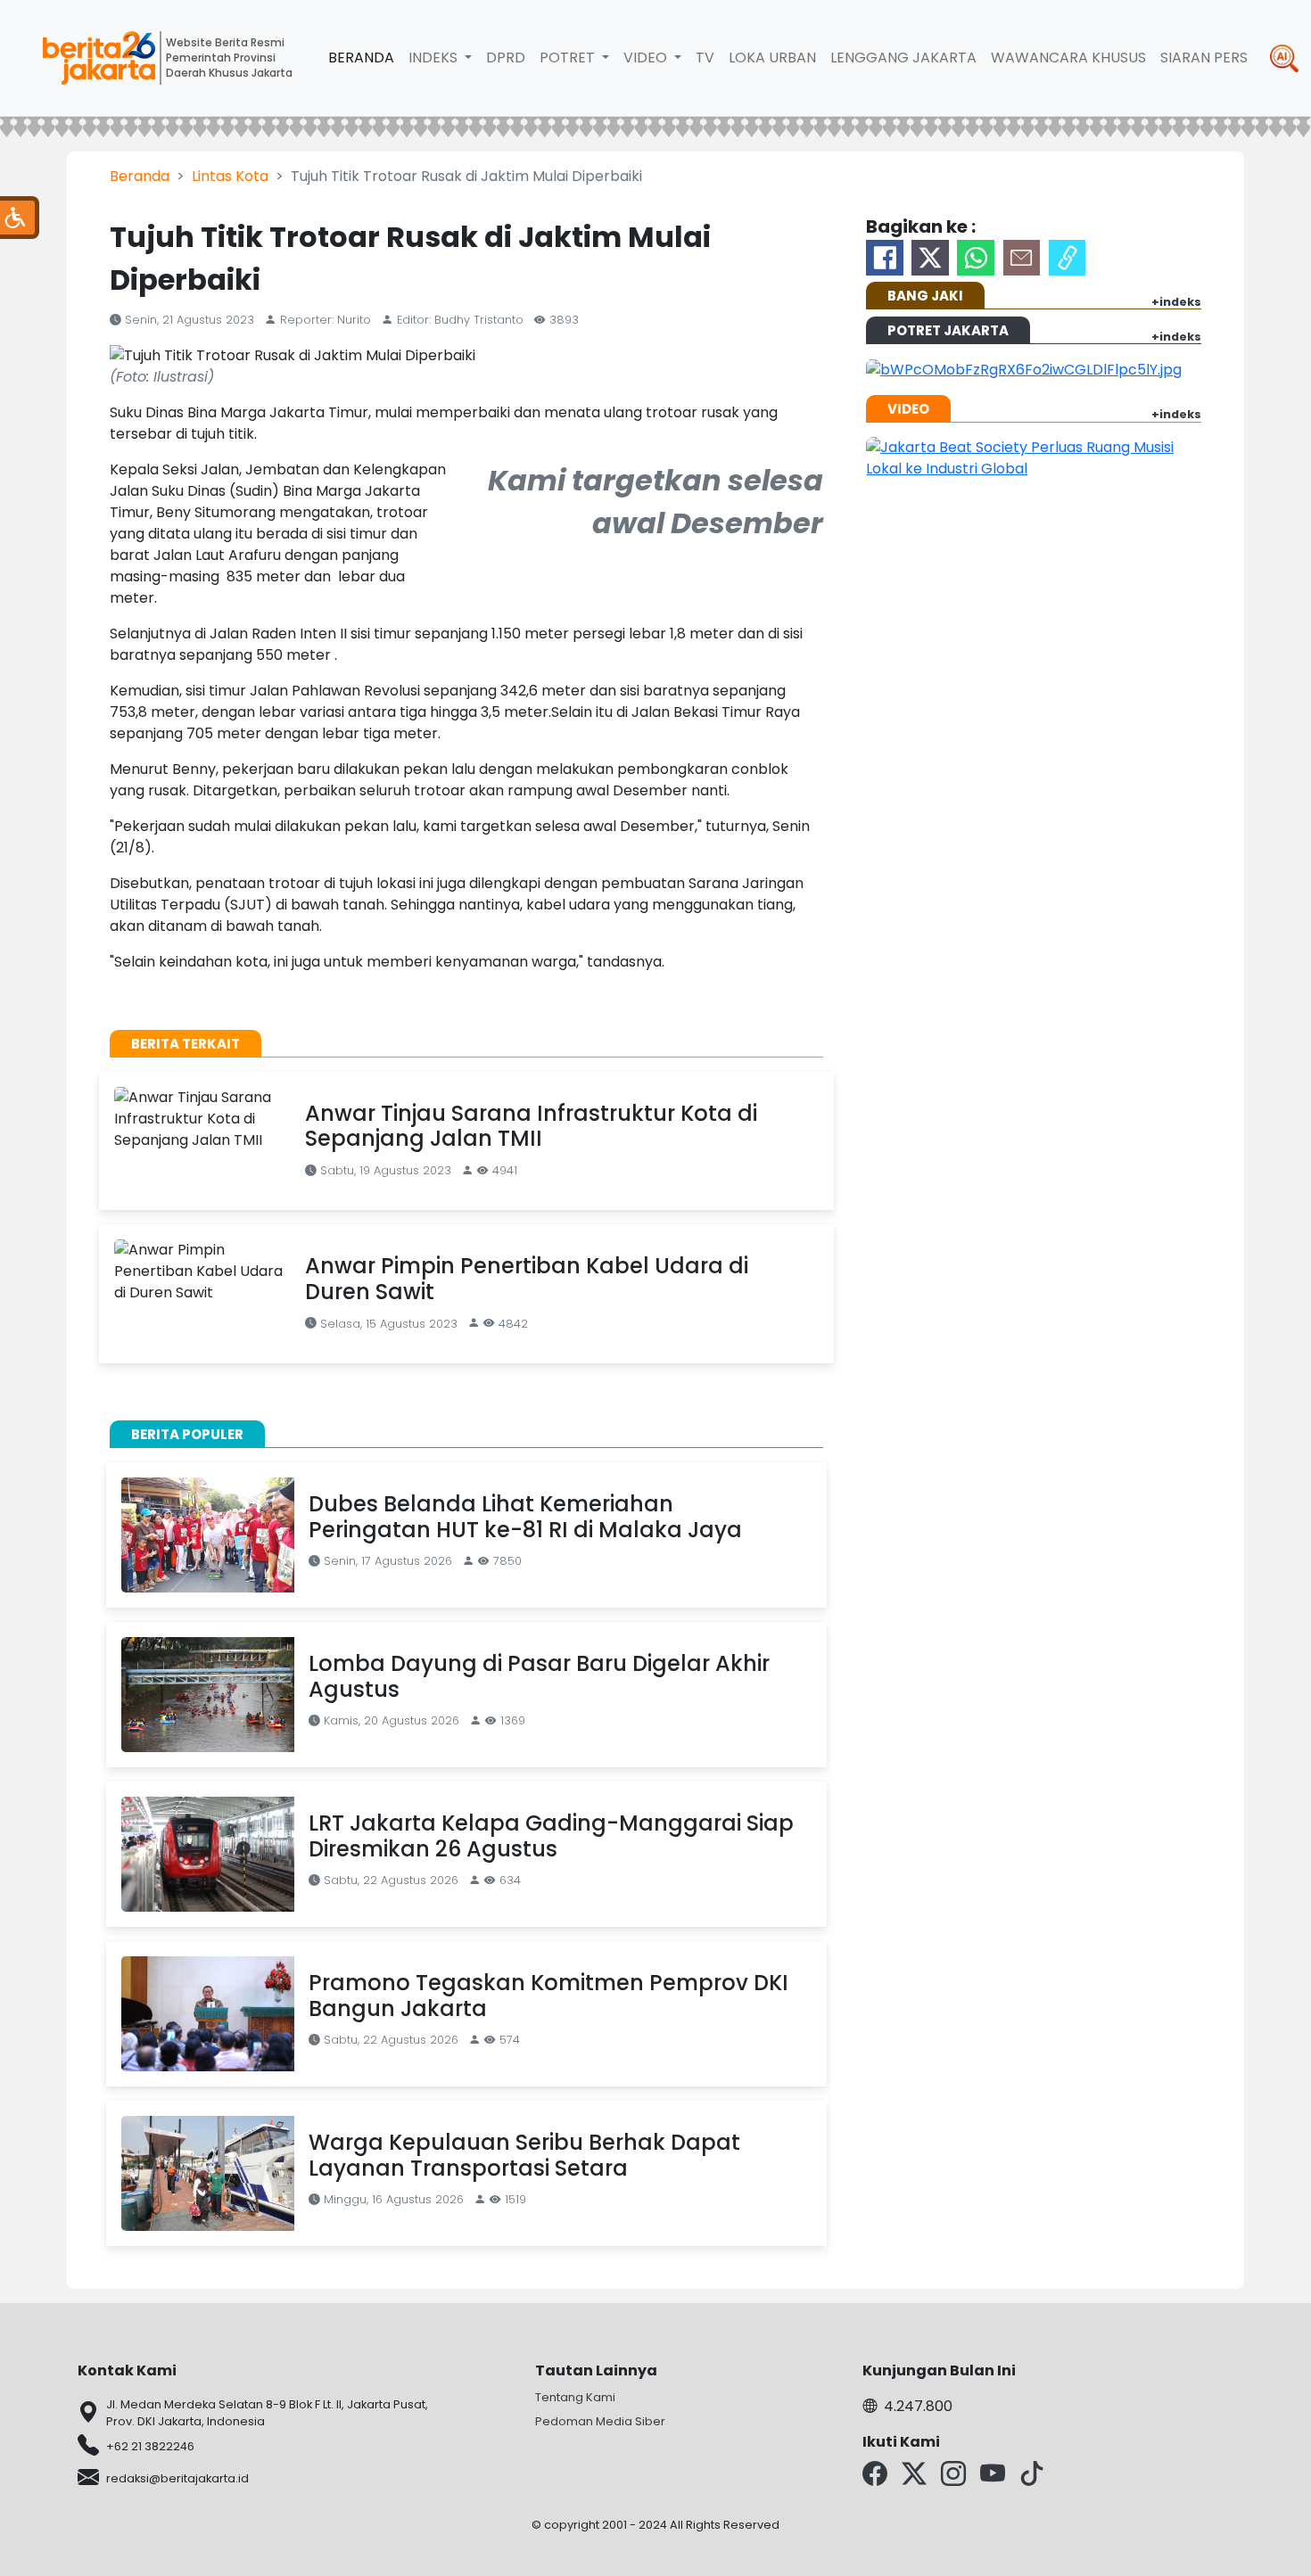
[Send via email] (1022, 258)
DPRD (506, 58)
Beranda (361, 58)
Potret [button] (569, 58)
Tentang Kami (575, 2397)
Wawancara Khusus (1068, 58)
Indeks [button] (435, 58)
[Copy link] (1068, 258)
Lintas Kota (230, 176)
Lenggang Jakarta (903, 58)
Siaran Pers (1204, 58)
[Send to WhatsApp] (976, 258)
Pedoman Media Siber (600, 2421)
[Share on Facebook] (885, 258)
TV (705, 58)
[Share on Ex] (930, 258)
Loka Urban (772, 58)
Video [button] (647, 58)
